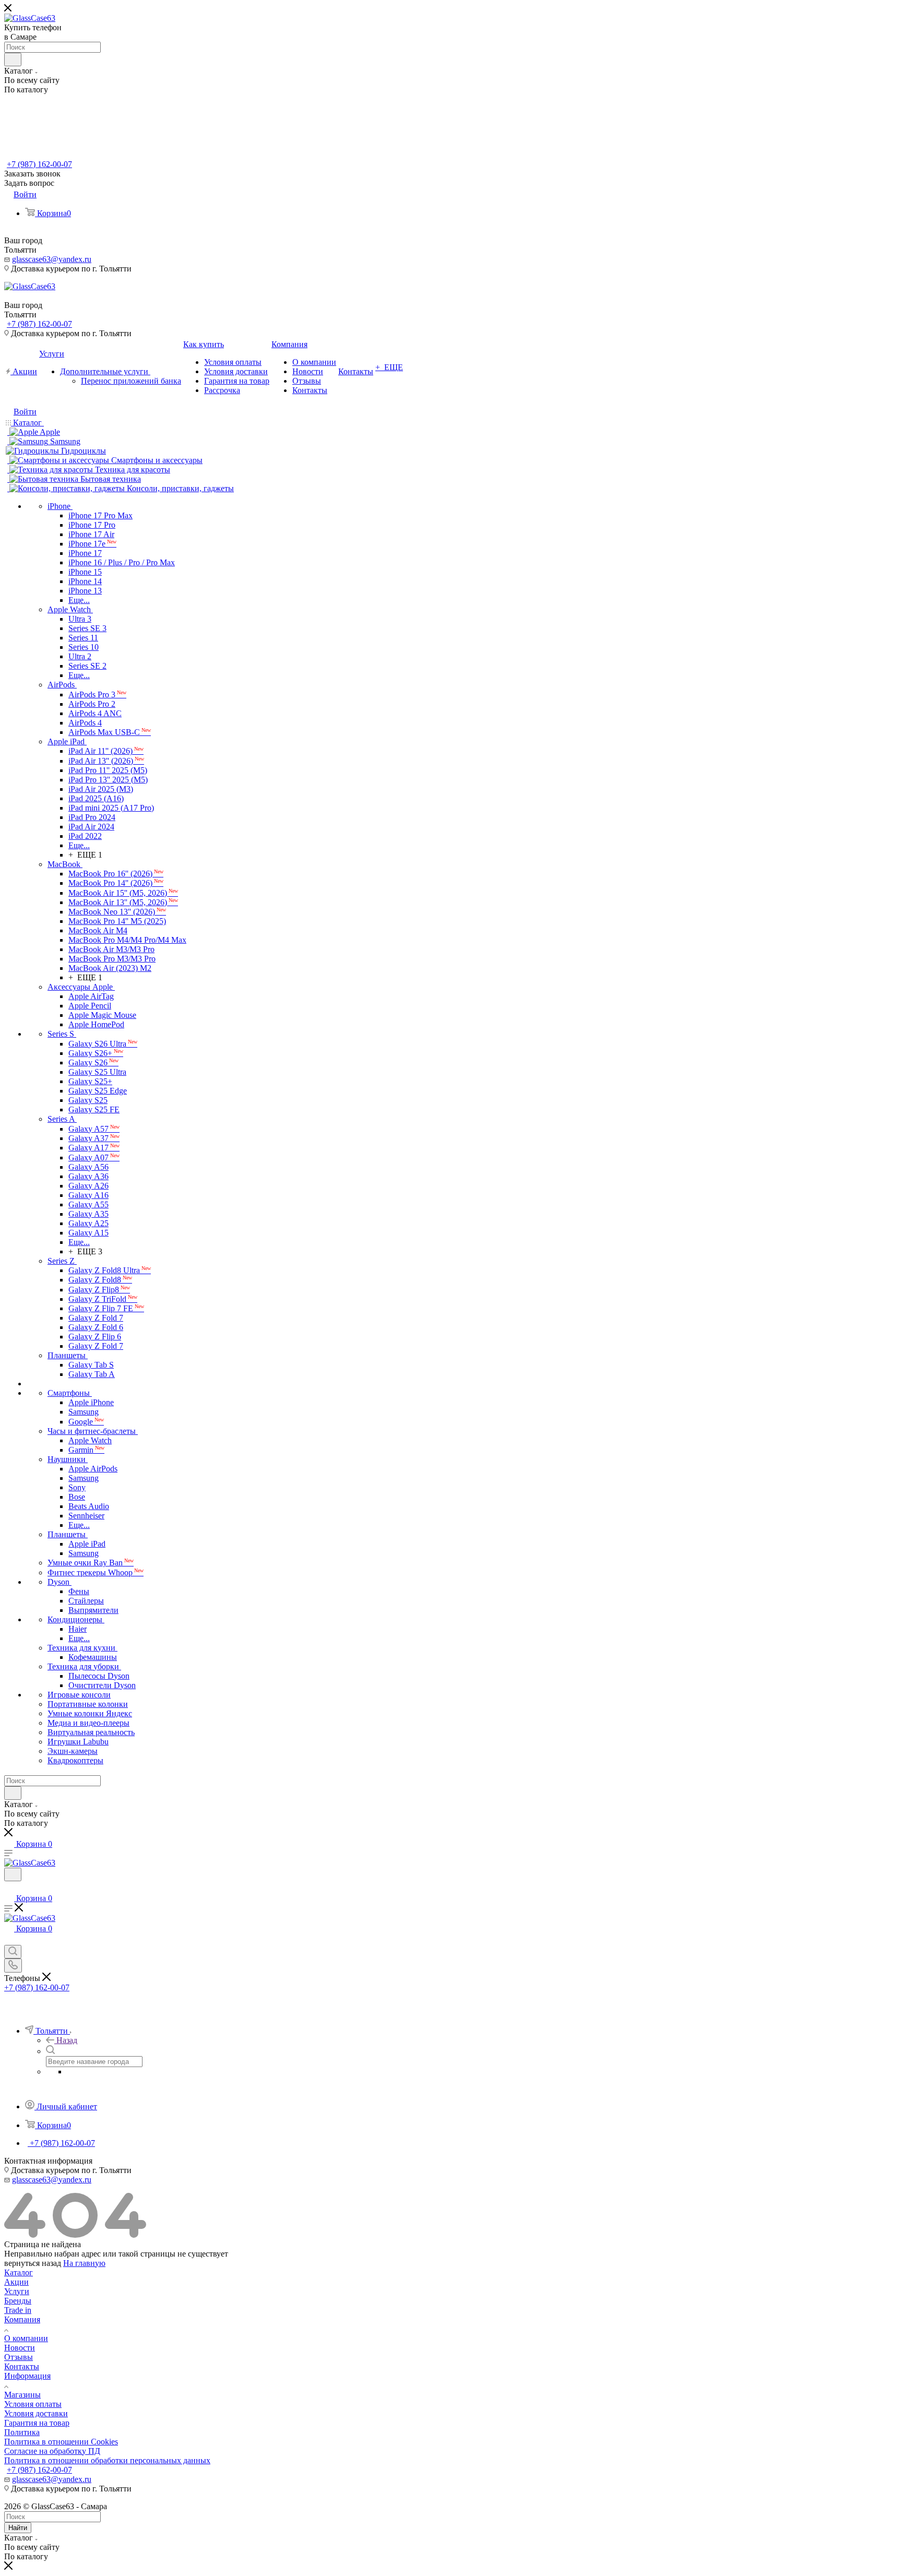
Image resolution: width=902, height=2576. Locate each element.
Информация (27, 2376)
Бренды (18, 2301)
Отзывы (19, 2357)
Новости (20, 2348)
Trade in (18, 2310)
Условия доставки (36, 2413)
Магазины (22, 2395)
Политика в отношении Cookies (61, 2442)
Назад (67, 2040)
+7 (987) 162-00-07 (39, 164)
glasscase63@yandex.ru (52, 259)
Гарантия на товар (37, 2423)
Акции (16, 2282)
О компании (26, 2338)
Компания (22, 2319)
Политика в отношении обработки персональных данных (107, 2460)
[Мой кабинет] (9, 1888)
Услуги (17, 2291)
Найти (18, 2528)
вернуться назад (33, 2263)
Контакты (22, 2366)
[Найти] (13, 60)
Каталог (19, 2272)
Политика (22, 2432)
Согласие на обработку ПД (52, 2451)
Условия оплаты (33, 2404)
